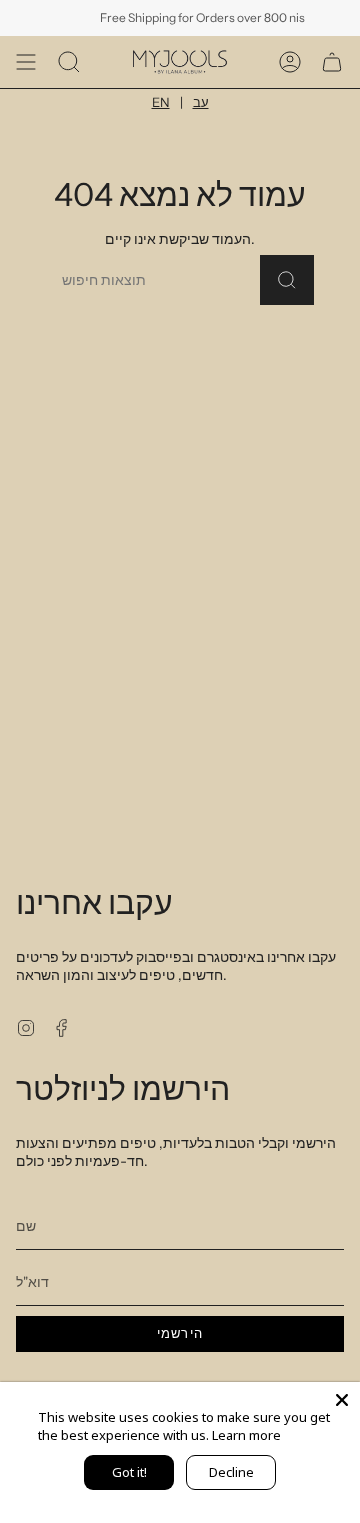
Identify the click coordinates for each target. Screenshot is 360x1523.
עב (201, 102)
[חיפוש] (287, 280)
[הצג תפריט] (26, 62)
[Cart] (332, 62)
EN (161, 102)
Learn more (246, 1435)
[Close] (342, 1400)
